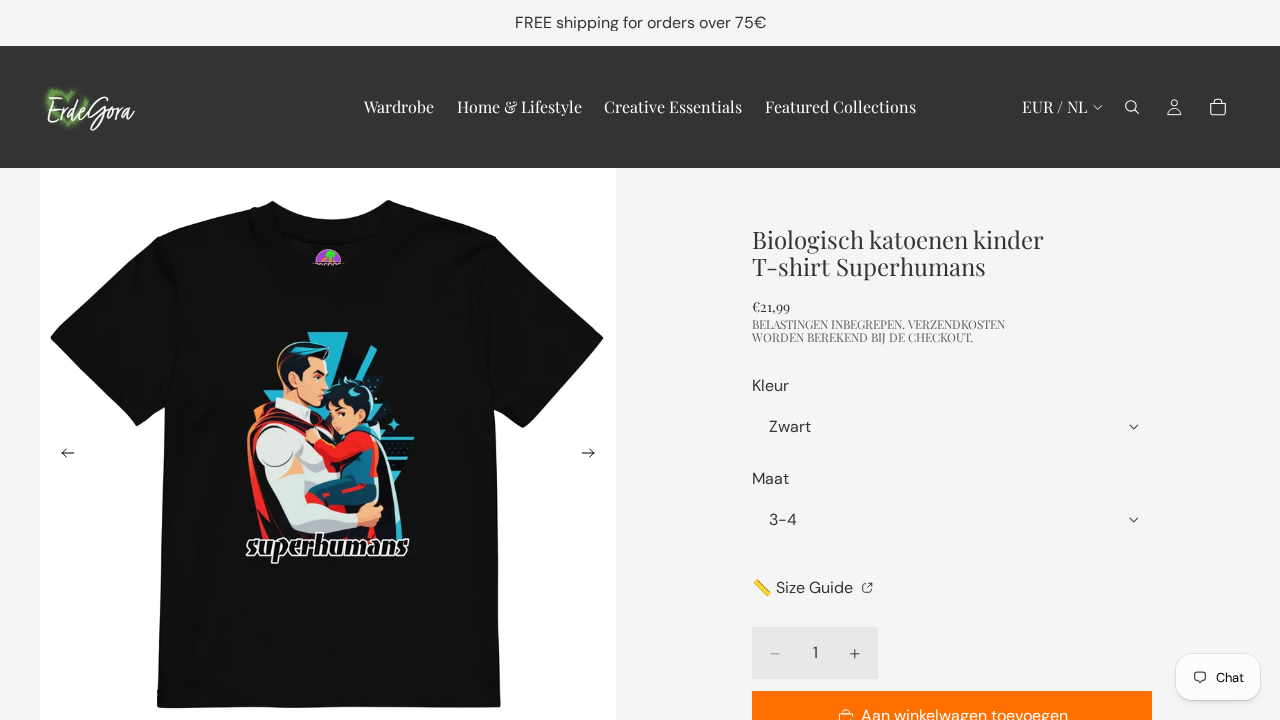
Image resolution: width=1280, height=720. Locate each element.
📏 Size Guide (804, 587)
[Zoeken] (1132, 107)
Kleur (770, 385)
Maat (770, 478)
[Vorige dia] (62, 456)
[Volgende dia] (594, 456)
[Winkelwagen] (1218, 107)
